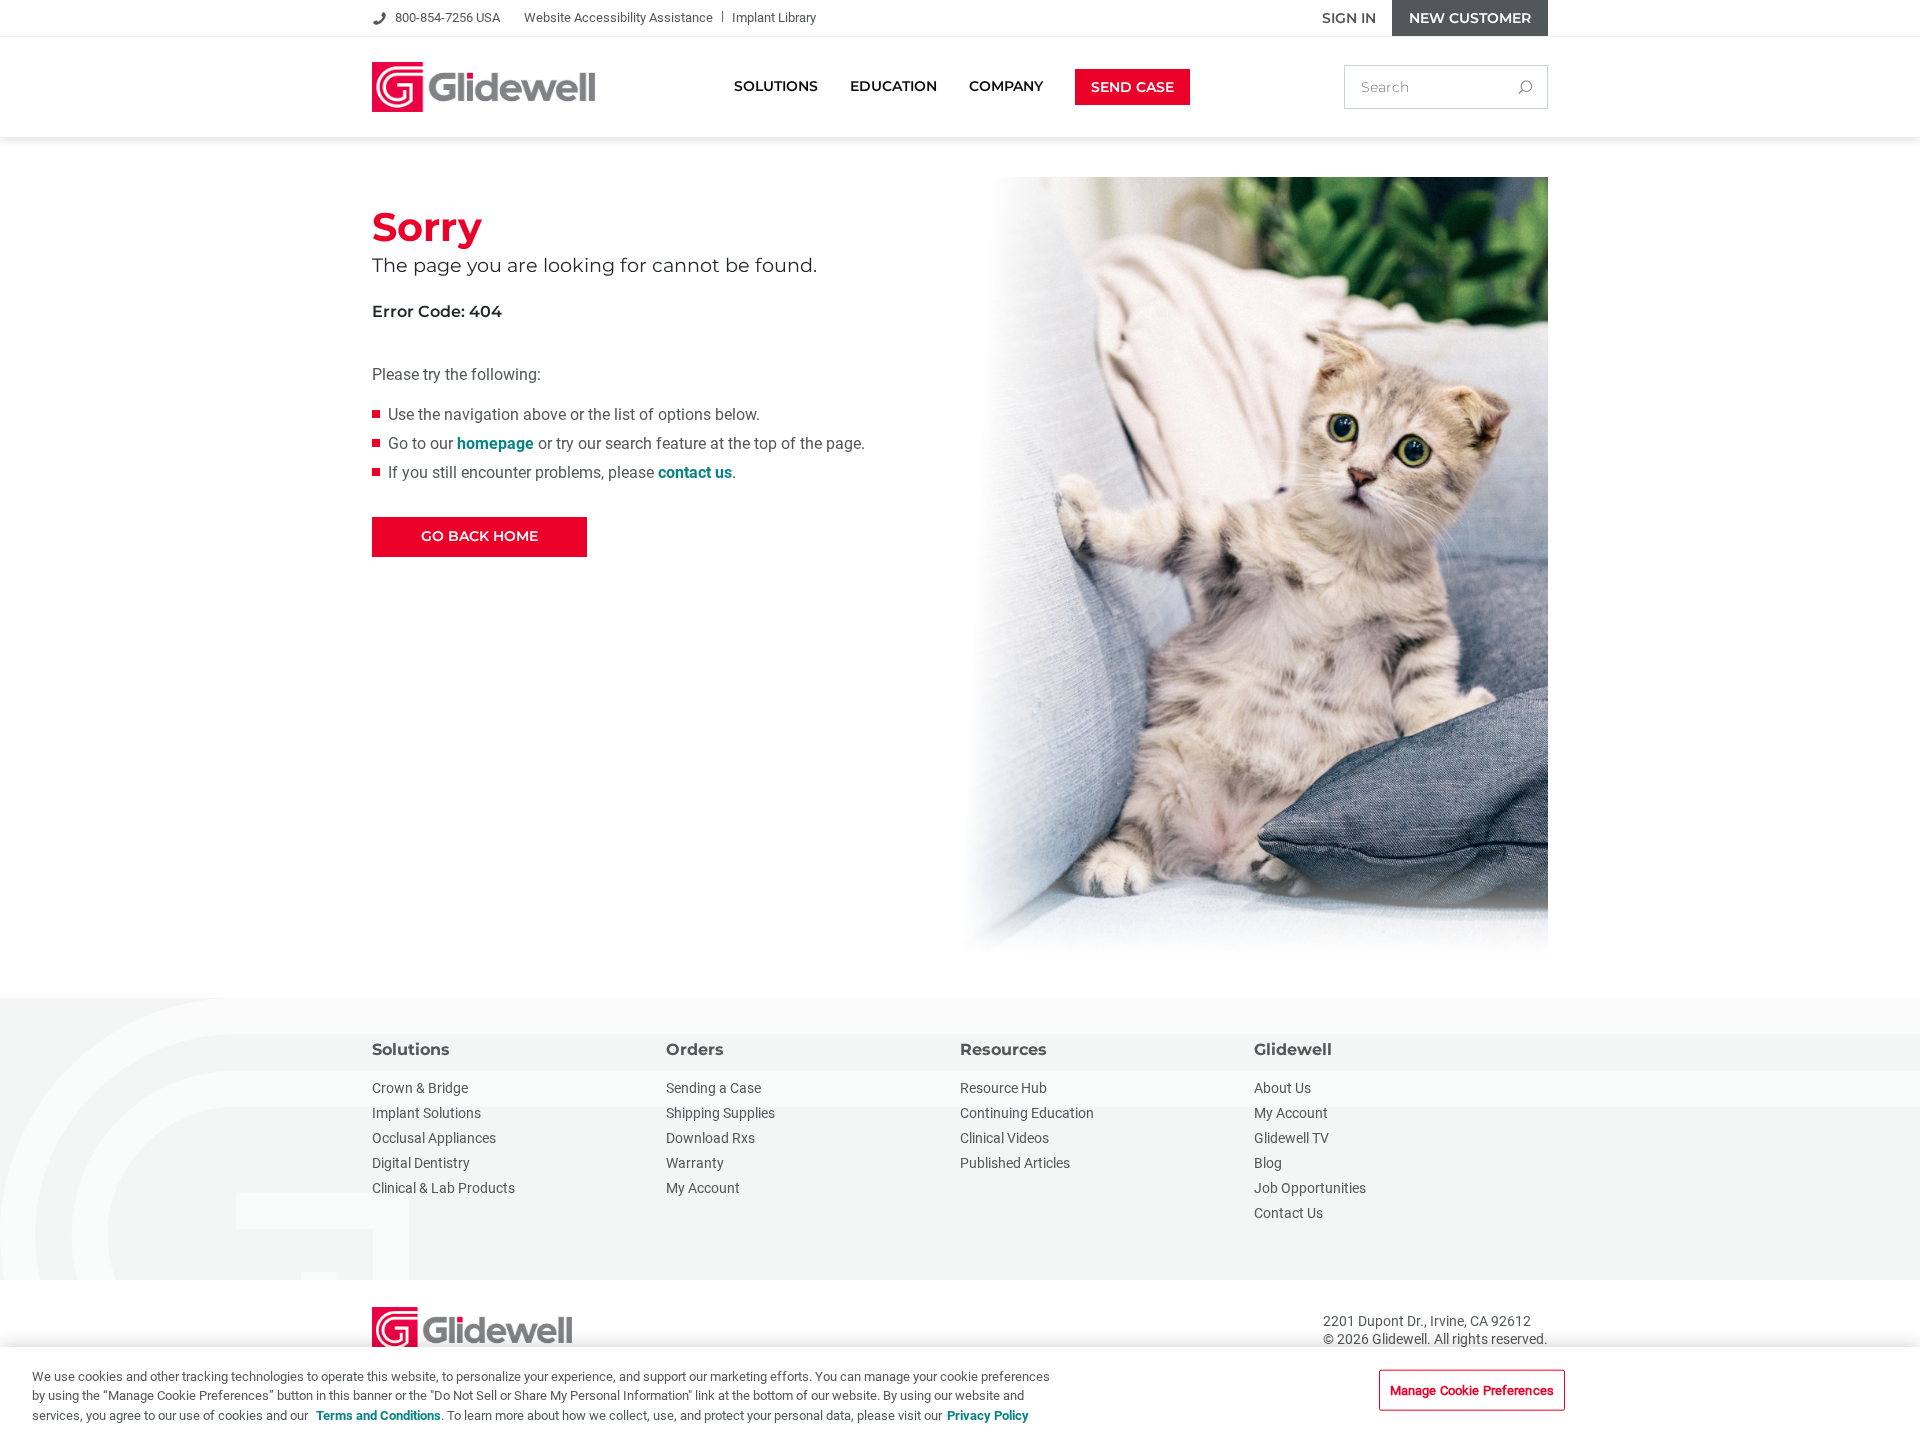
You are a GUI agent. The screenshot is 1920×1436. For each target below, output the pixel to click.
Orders (695, 1049)
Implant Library (774, 17)
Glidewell (1293, 1049)
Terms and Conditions (378, 1415)
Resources (1003, 1049)
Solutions (411, 1049)
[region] (960, 1391)
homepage (495, 443)
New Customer (1470, 18)
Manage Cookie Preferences (1472, 1389)
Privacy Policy (988, 1415)
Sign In (1349, 18)
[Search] (1525, 87)
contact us (695, 472)
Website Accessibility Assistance (618, 17)
